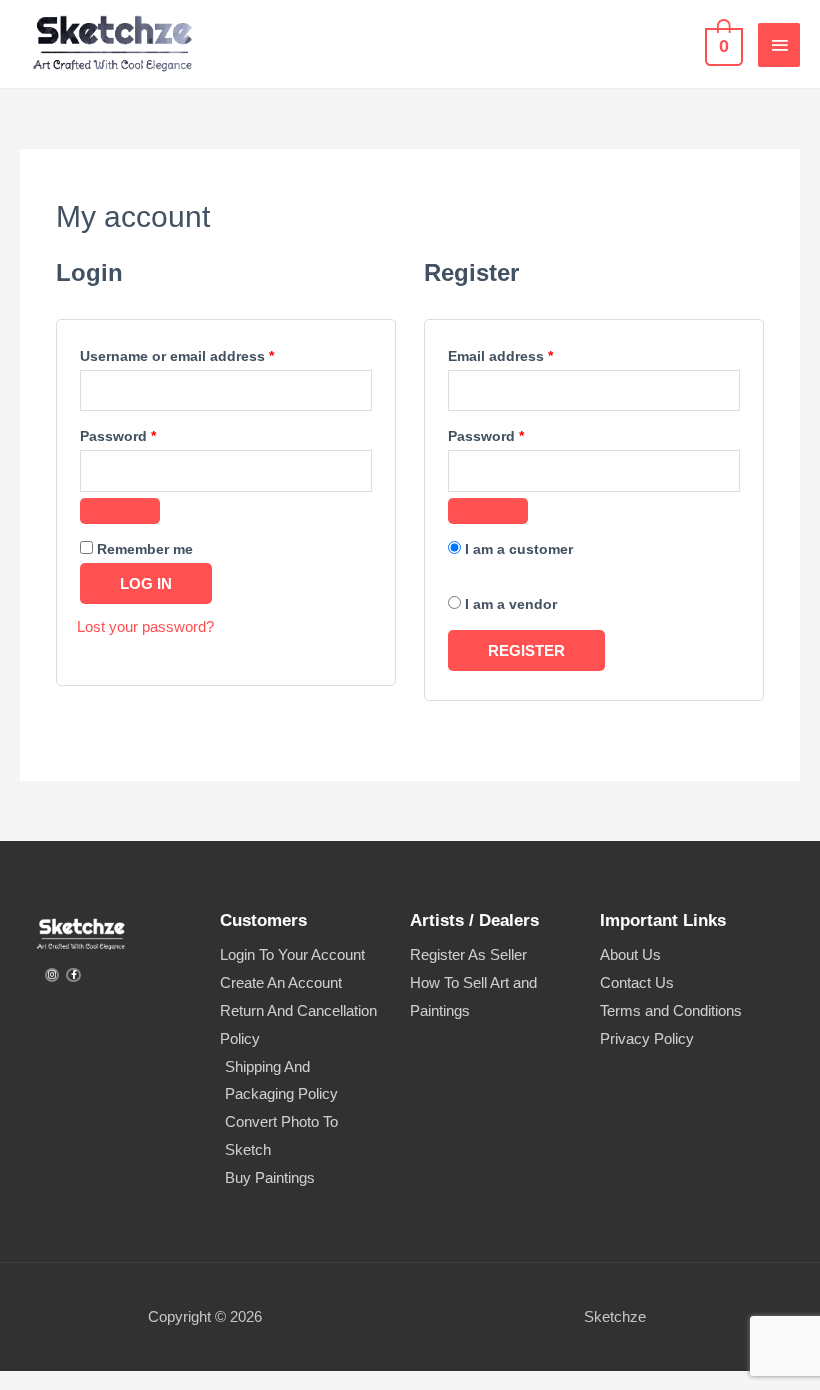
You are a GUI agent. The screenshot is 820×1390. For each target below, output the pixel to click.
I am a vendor (509, 604)
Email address (531, 353)
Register (526, 650)
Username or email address (207, 353)
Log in (146, 583)
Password (148, 433)
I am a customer (517, 549)
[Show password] (120, 511)
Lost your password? (145, 626)
